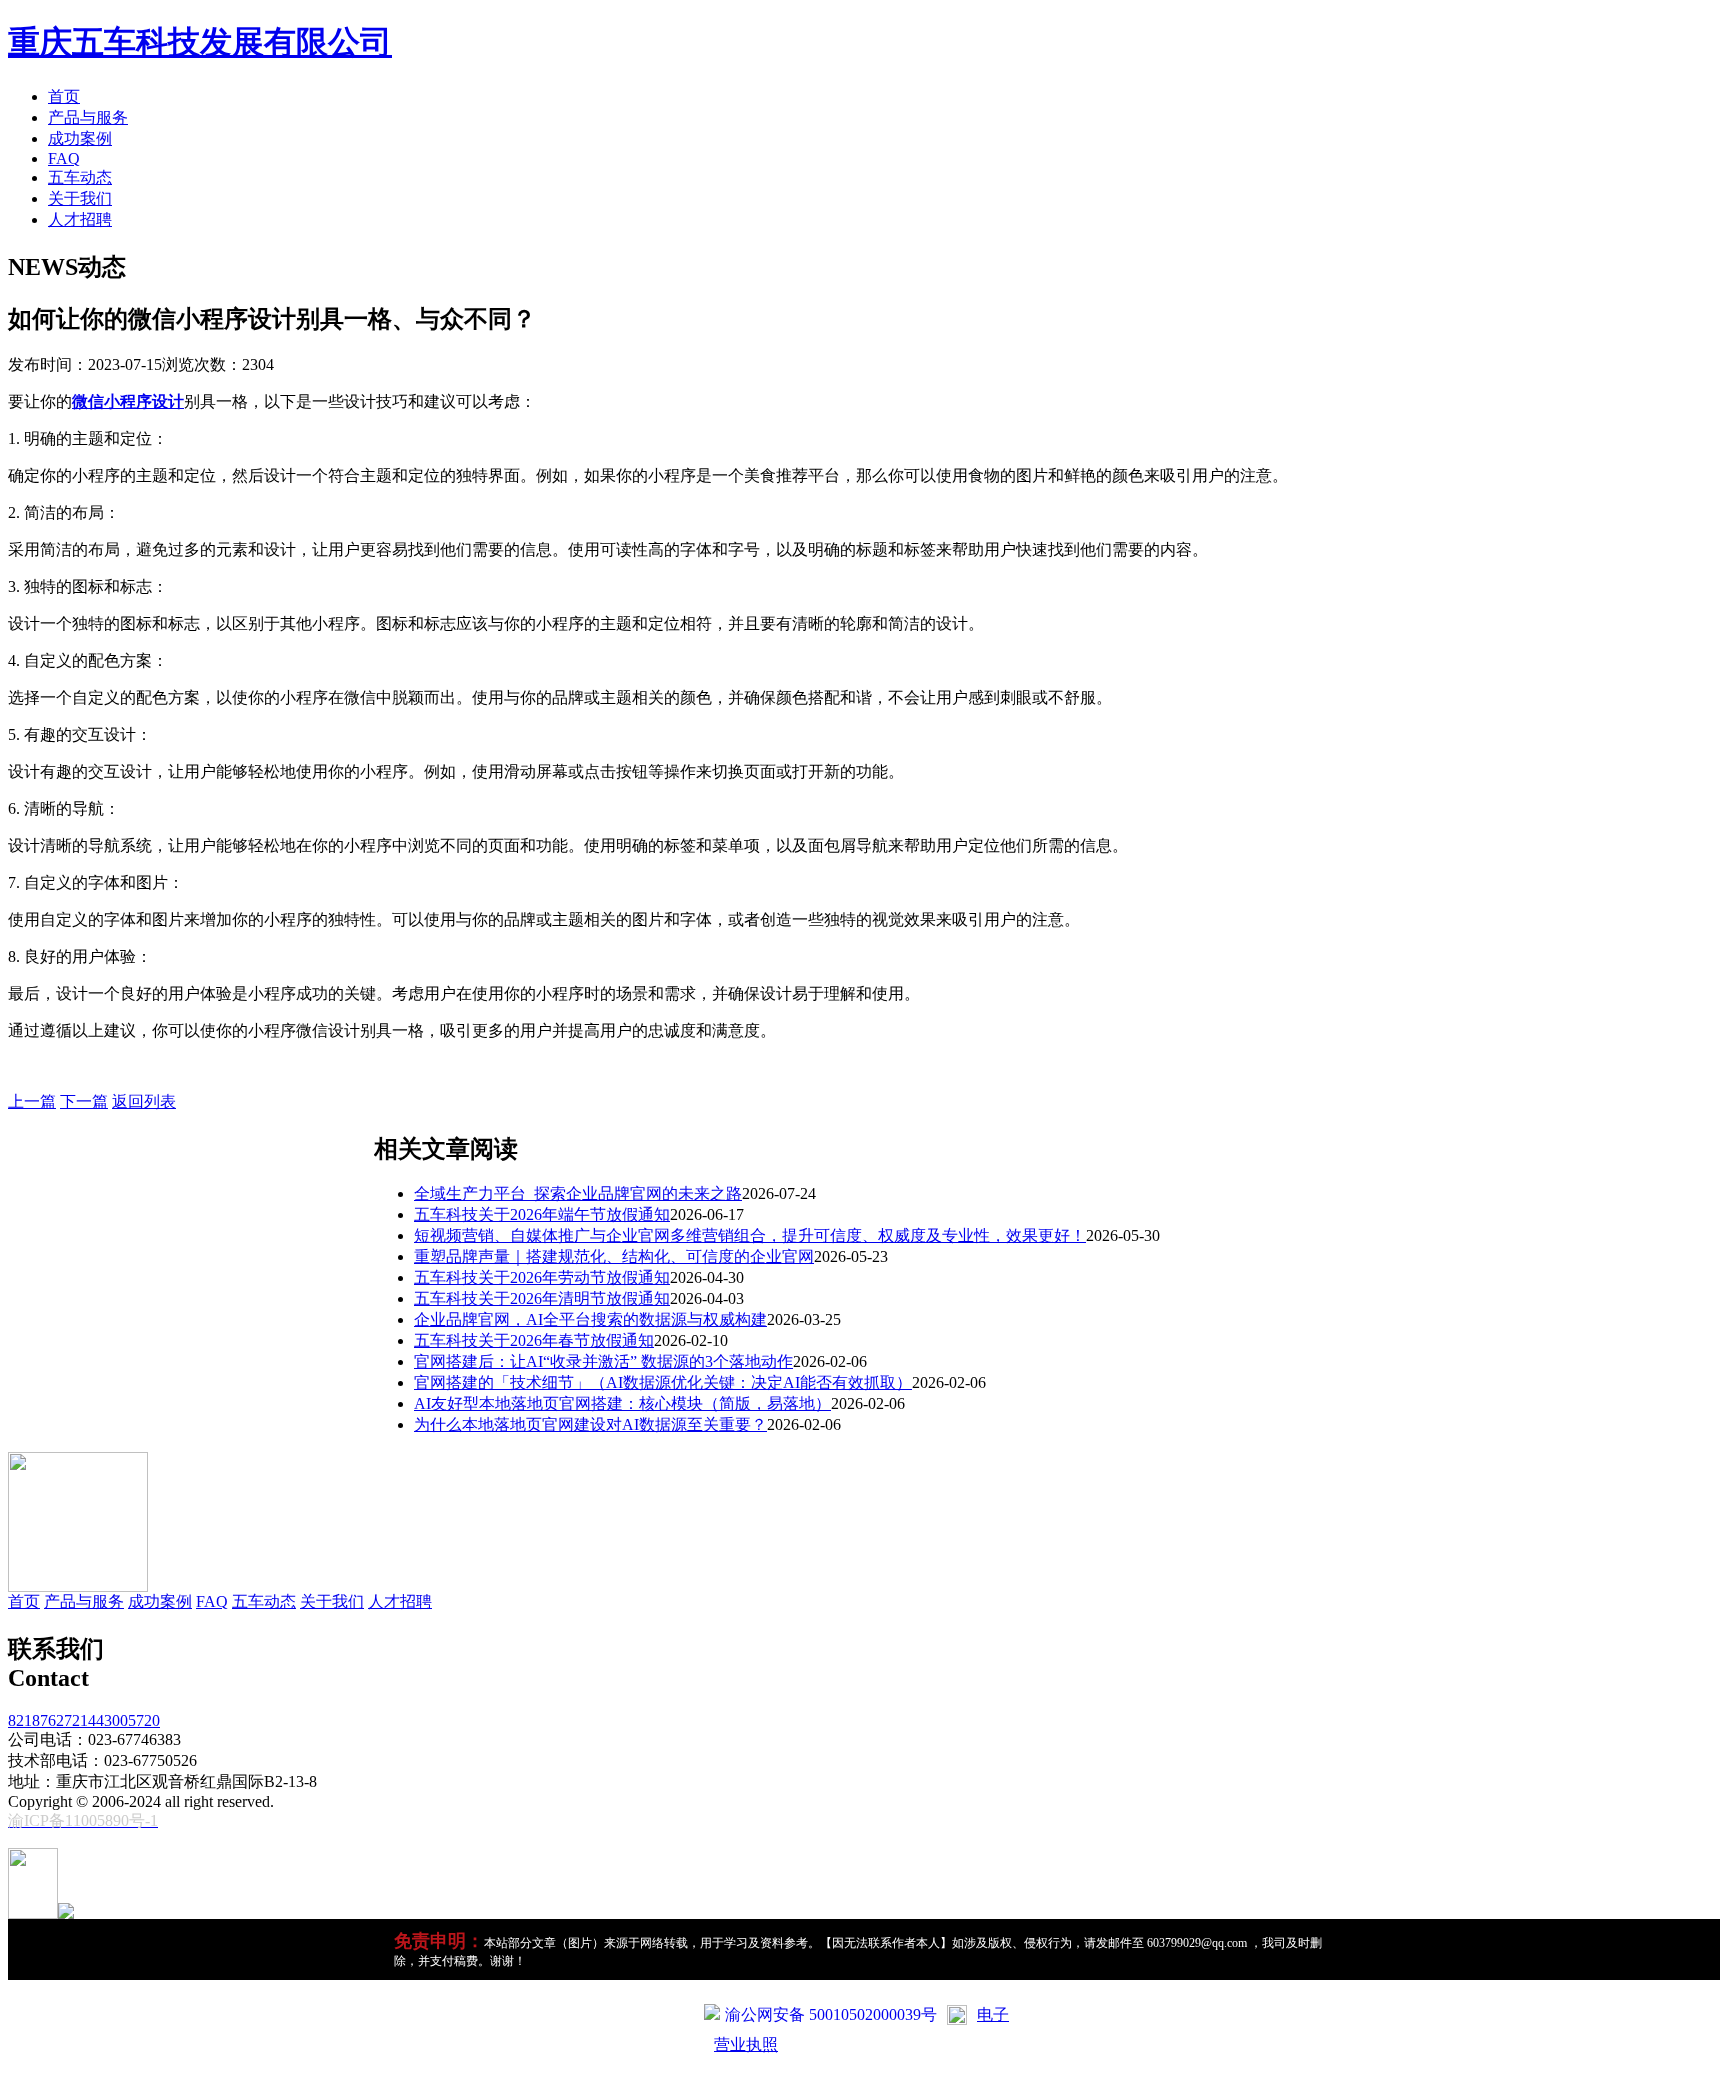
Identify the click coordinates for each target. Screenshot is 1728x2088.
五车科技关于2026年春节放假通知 (534, 1340)
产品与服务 (88, 117)
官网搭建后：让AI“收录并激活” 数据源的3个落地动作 (603, 1361)
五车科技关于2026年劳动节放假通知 (542, 1277)
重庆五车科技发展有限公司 (200, 42)
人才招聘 (80, 219)
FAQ (64, 158)
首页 (64, 96)
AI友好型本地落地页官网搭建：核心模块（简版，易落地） (622, 1403)
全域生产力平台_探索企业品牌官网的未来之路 (578, 1193)
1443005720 (120, 1720)
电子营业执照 (861, 2029)
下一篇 (84, 1101)
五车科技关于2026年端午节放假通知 (542, 1214)
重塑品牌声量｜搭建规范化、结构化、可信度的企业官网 (614, 1256)
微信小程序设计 (128, 401)
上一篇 (32, 1101)
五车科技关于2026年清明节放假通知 (542, 1298)
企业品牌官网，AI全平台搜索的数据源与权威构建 (590, 1319)
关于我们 (80, 198)
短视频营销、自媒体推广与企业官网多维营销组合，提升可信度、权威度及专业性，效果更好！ (750, 1235)
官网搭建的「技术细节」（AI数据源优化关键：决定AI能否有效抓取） (663, 1382)
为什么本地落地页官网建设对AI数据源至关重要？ (590, 1424)
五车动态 (80, 177)
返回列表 (144, 1101)
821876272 (44, 1720)
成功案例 (80, 138)
